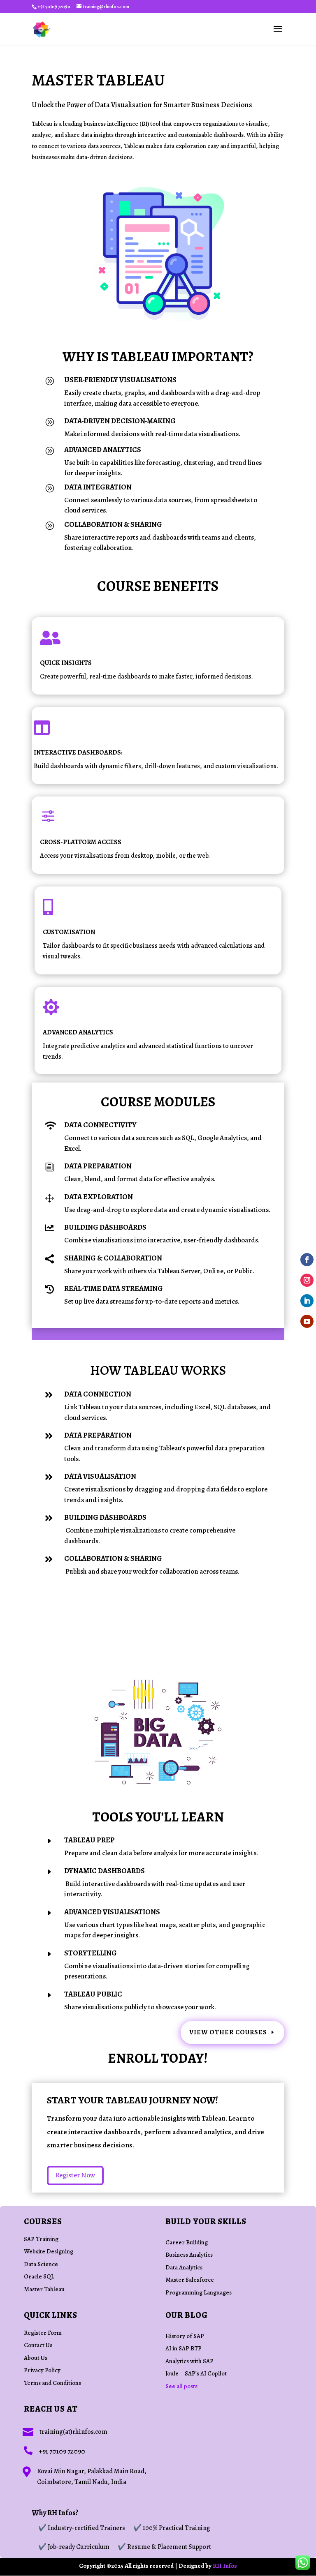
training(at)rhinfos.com (73, 2432)
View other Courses (228, 2032)
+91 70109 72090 (54, 7)
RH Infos (225, 2566)
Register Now (75, 2175)
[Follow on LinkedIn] (307, 1301)
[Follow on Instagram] (307, 1280)
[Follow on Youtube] (307, 1321)
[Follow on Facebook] (307, 1260)
